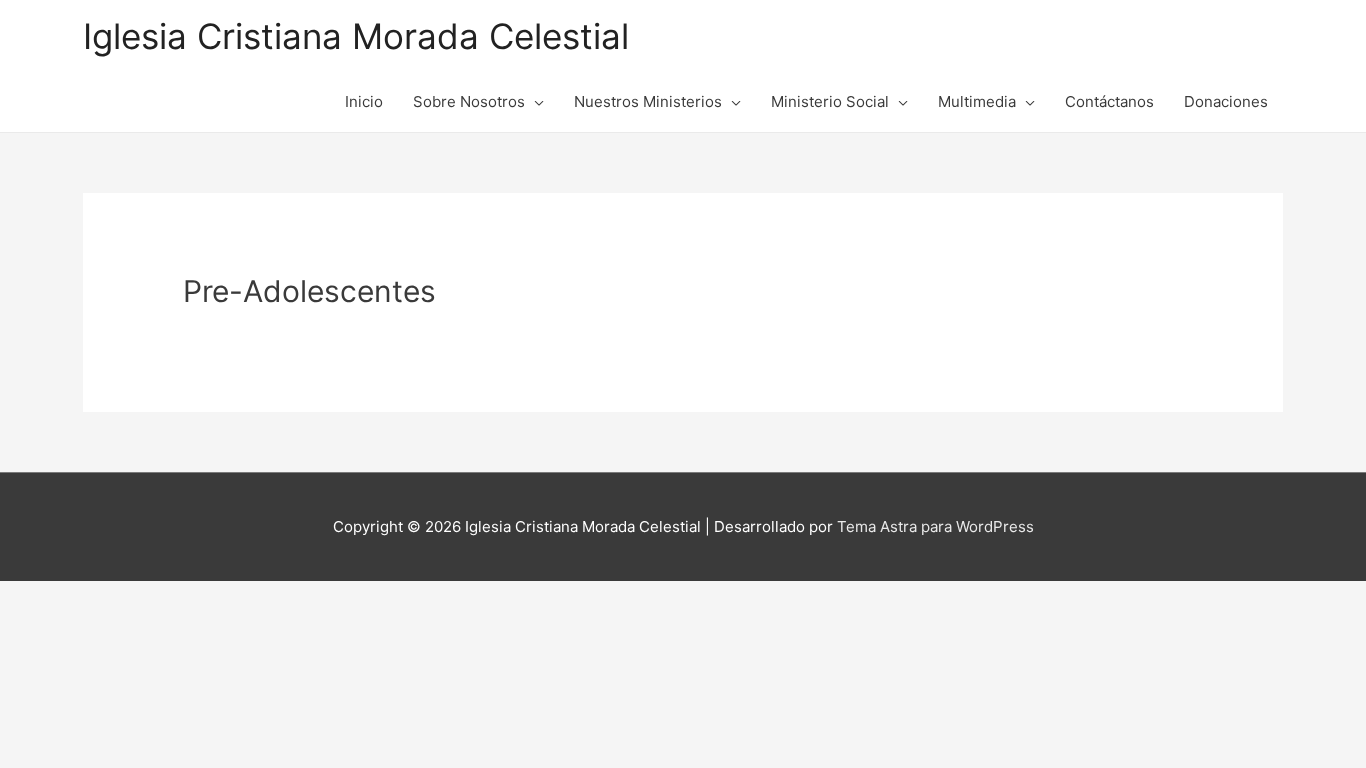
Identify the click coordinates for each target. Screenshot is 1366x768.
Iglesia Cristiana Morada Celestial (356, 36)
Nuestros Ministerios (648, 101)
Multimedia (977, 101)
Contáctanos (1109, 101)
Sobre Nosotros (469, 101)
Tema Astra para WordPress (935, 526)
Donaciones (1226, 101)
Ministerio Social (830, 101)
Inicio (364, 101)
